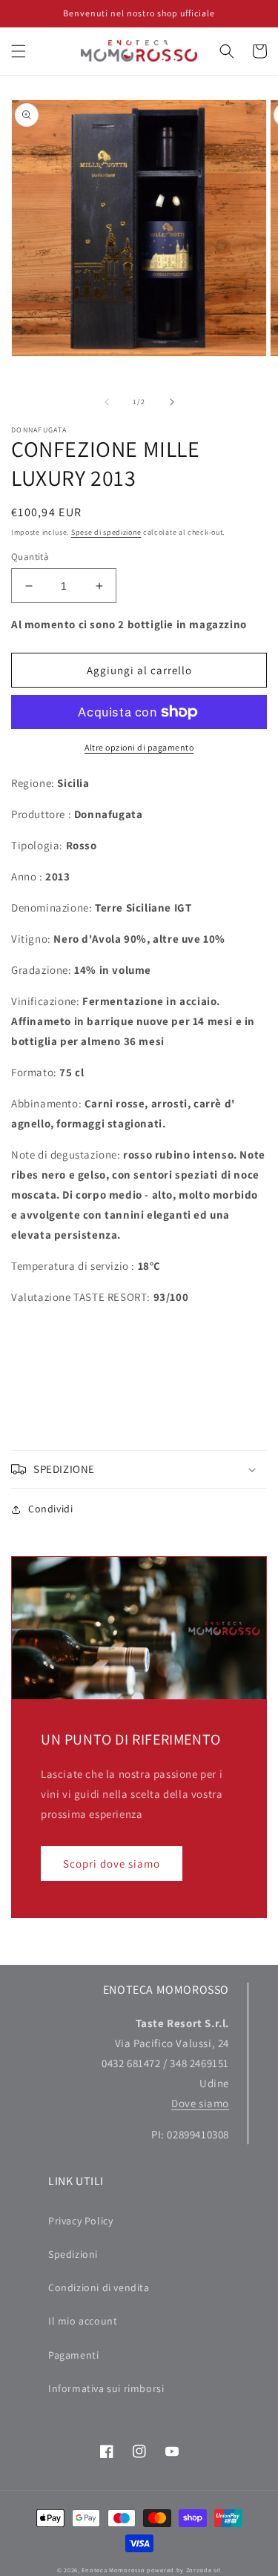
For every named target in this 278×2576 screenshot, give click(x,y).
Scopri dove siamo (112, 1864)
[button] (19, 51)
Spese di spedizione (106, 532)
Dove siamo (200, 2103)
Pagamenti (73, 2355)
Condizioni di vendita (99, 2287)
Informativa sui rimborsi (106, 2388)
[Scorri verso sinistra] (107, 402)
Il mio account (83, 2321)
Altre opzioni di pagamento (139, 747)
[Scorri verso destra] (172, 402)
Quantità (30, 557)
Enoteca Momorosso (113, 2570)
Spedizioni (73, 2254)
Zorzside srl (203, 2570)
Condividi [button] (50, 1509)
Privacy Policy (80, 2221)
